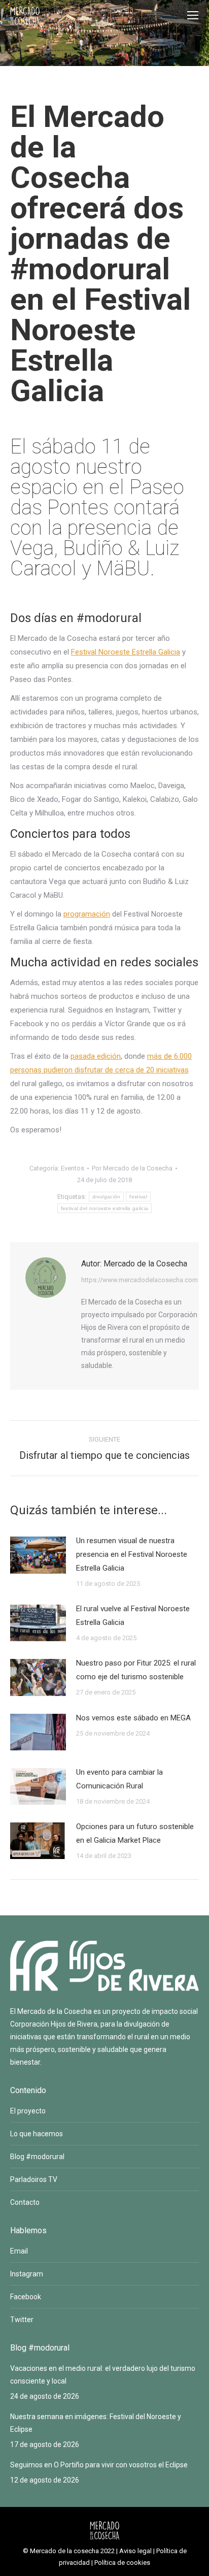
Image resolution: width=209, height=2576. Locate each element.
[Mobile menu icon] (193, 15)
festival (138, 1197)
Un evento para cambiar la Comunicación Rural (119, 1779)
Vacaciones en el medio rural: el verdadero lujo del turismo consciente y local (103, 2375)
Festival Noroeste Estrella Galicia (126, 652)
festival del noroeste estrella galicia (104, 1208)
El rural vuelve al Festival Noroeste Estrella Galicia (133, 1616)
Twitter (22, 2320)
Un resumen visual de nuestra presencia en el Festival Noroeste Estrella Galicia (132, 1554)
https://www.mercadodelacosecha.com (140, 1280)
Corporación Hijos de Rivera (54, 2024)
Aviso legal (135, 2551)
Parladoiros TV (34, 2179)
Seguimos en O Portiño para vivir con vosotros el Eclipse (99, 2465)
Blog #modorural (37, 2157)
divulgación (106, 1197)
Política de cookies (122, 2563)
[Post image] (38, 1555)
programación (87, 914)
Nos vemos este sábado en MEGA (133, 1718)
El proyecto (28, 2111)
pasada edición (96, 1056)
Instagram (27, 2274)
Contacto (25, 2202)
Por (132, 1168)
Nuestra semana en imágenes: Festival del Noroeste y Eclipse (96, 2423)
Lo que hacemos (37, 2134)
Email (19, 2251)
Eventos (73, 1168)
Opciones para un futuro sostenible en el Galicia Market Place (135, 1833)
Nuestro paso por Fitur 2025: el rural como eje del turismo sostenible (136, 1670)
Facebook (26, 2297)
